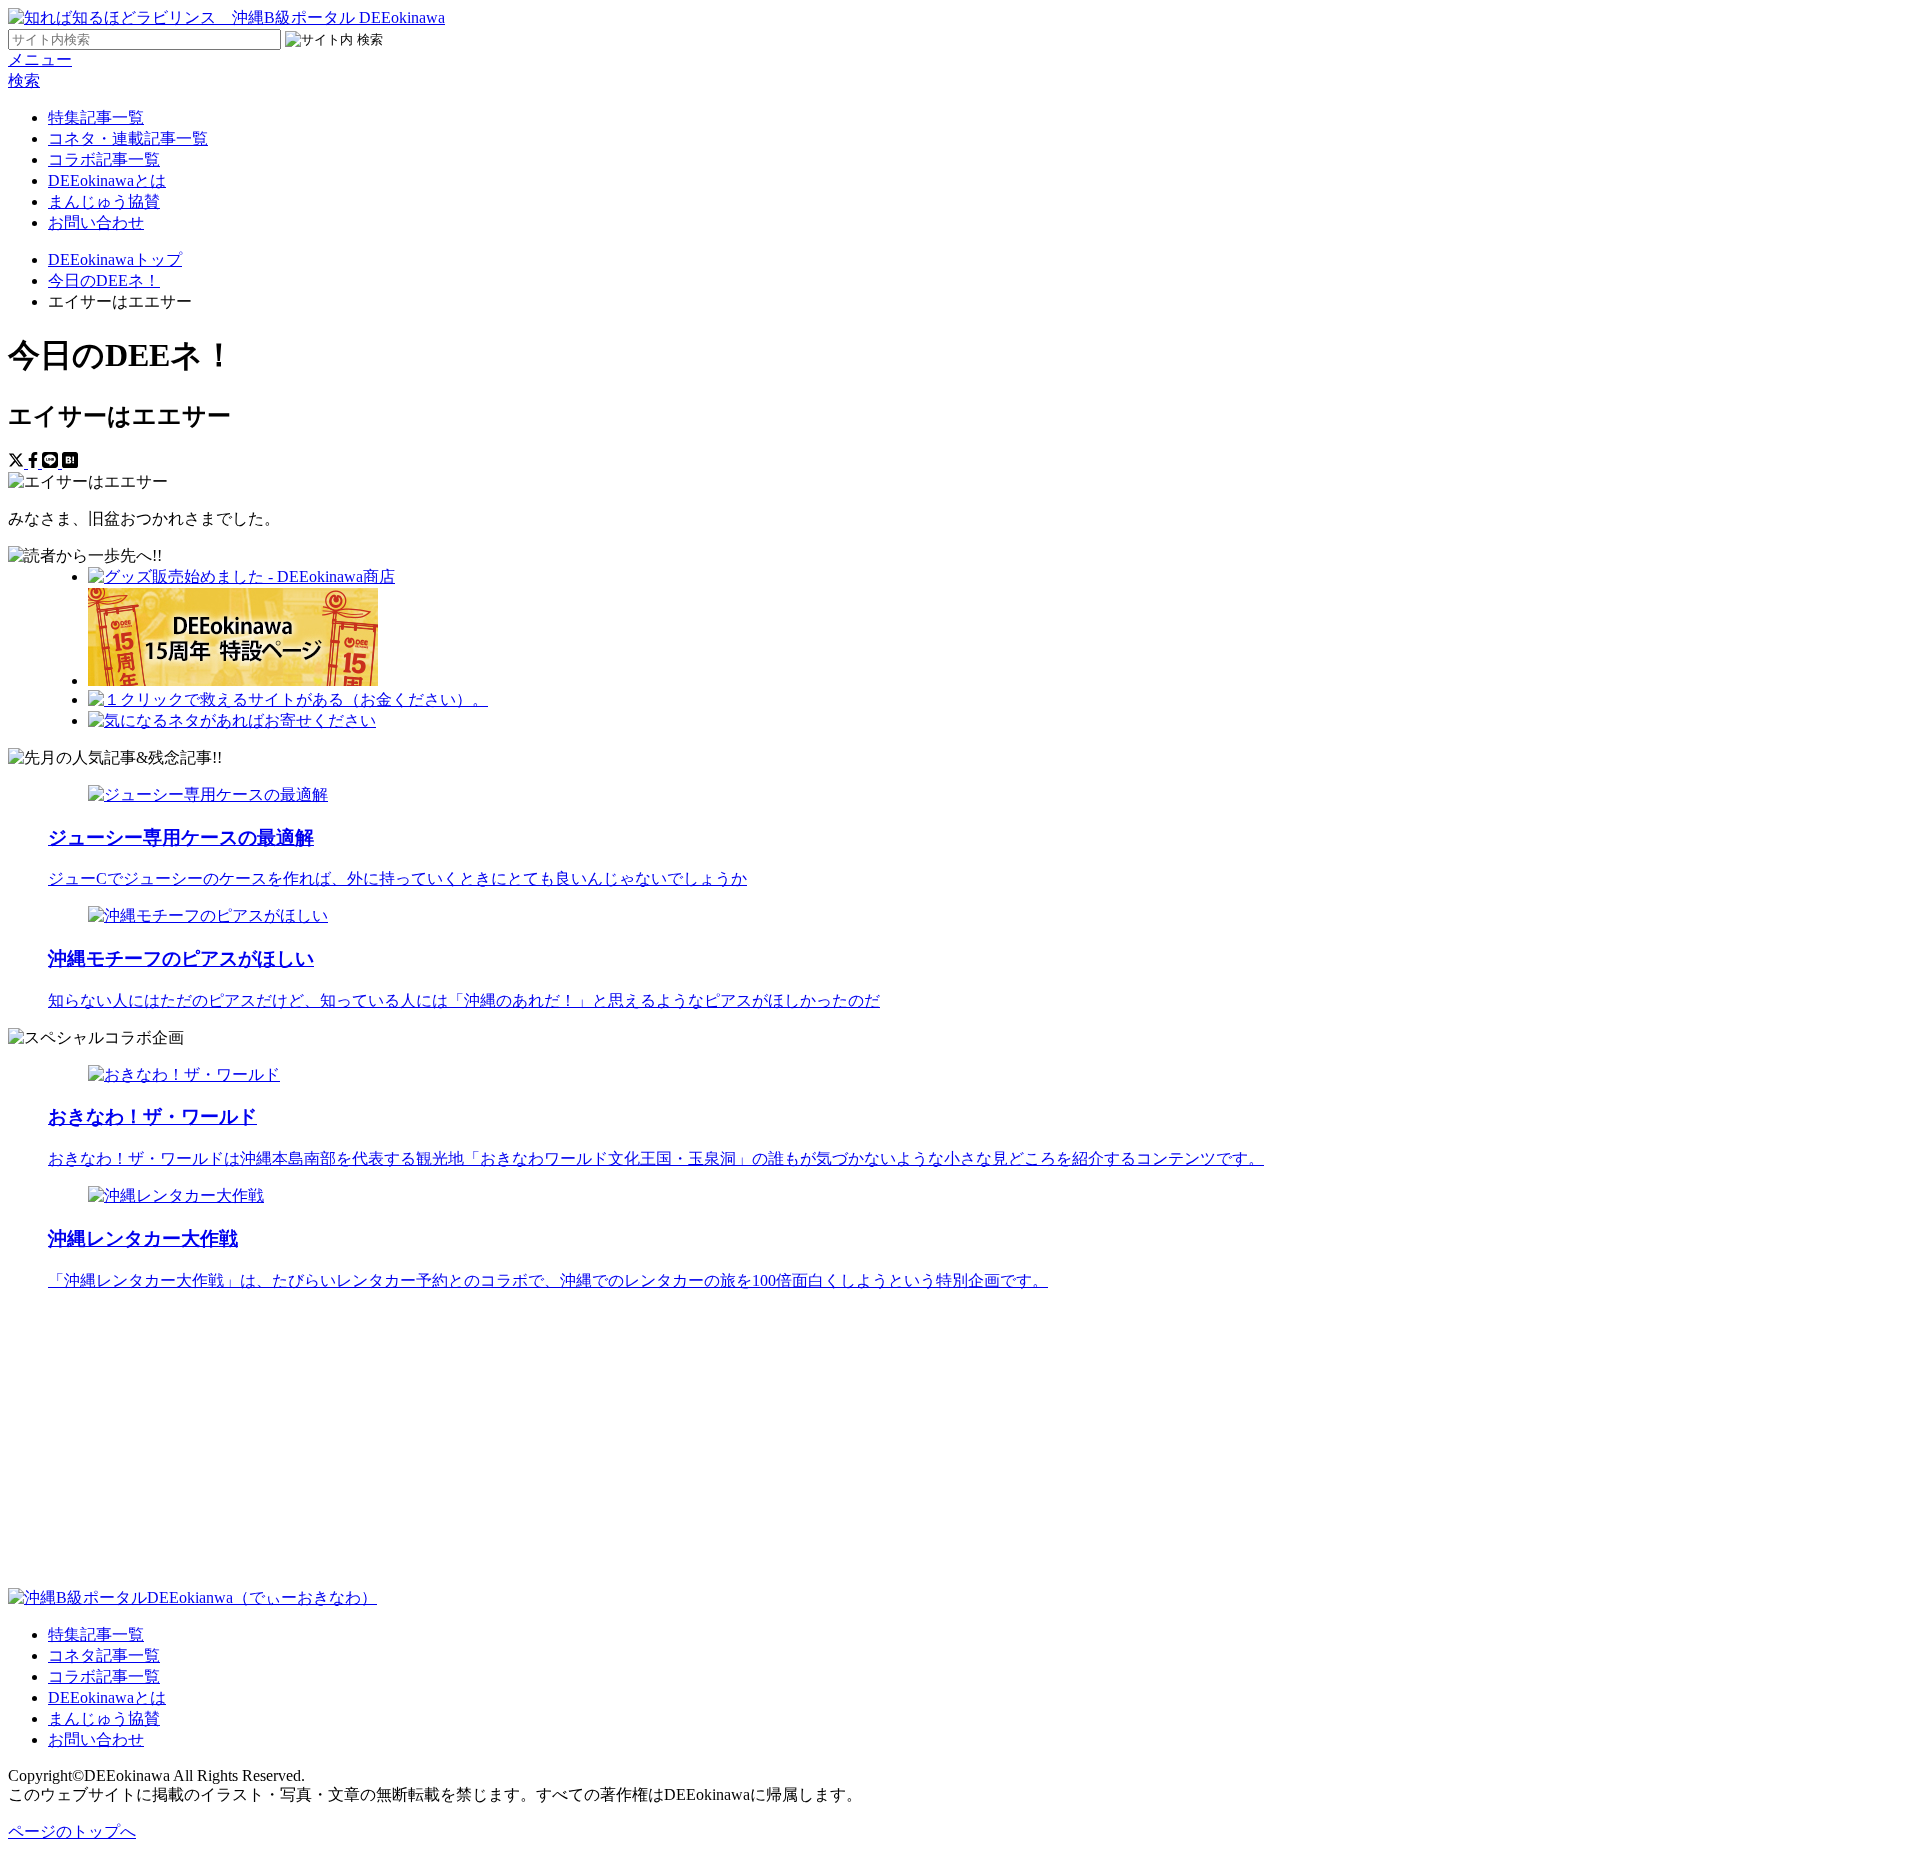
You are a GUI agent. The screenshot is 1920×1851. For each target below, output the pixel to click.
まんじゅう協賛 (104, 201)
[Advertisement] (608, 1448)
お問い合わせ (96, 222)
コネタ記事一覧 (104, 1655)
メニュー (40, 59)
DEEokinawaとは (107, 180)
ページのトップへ (72, 1831)
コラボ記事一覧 (104, 159)
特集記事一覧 (96, 117)
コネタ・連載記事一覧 (128, 138)
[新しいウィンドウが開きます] (241, 576)
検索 (24, 80)
